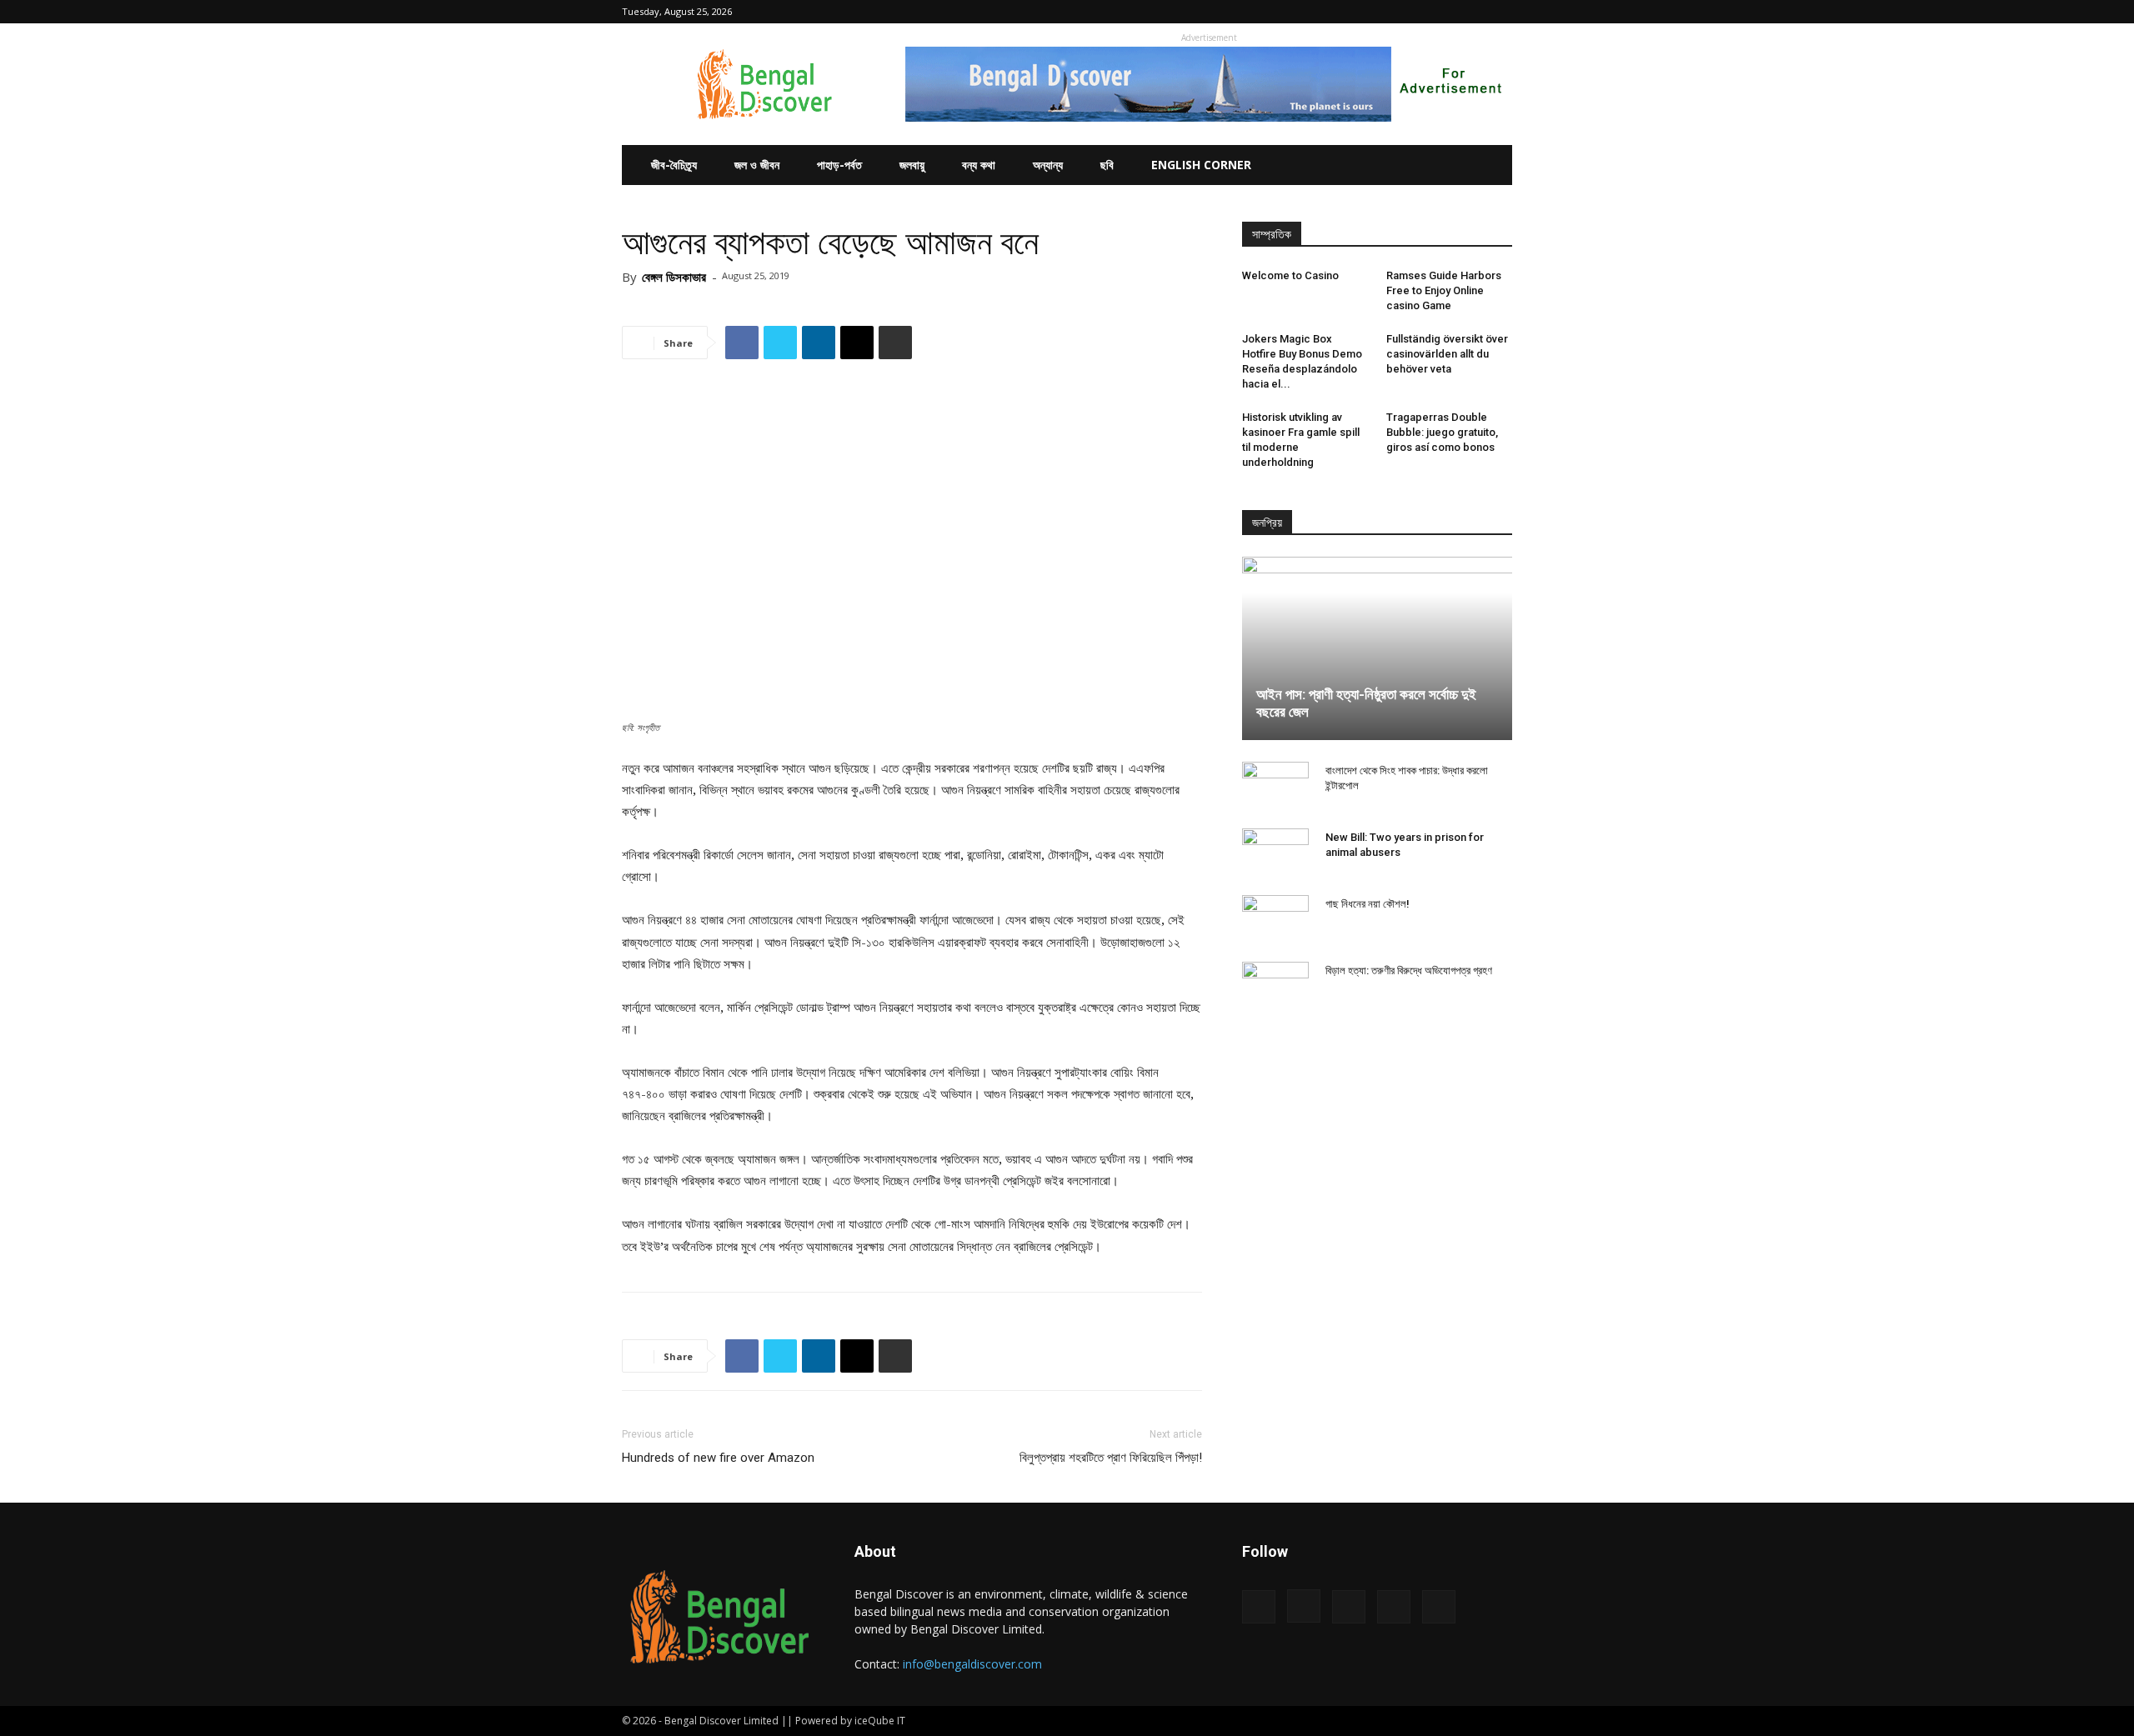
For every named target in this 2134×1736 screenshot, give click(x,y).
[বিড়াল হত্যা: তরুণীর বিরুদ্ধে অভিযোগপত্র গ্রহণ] (1275, 987)
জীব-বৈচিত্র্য (674, 165)
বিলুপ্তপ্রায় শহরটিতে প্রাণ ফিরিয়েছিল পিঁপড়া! (1111, 1458)
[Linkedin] (1445, 12)
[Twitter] (1472, 12)
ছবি (1107, 165)
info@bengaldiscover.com (972, 1664)
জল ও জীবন (757, 165)
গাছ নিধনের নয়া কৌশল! (1368, 904)
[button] (1365, 11)
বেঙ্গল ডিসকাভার (674, 277)
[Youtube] (1500, 12)
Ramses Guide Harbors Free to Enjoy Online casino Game (1444, 290)
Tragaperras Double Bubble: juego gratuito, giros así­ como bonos (1442, 432)
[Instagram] (1417, 12)
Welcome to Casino (1290, 275)
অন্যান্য (1048, 165)
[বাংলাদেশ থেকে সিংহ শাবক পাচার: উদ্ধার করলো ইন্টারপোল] (1275, 787)
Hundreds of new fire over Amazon (718, 1458)
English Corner (1201, 165)
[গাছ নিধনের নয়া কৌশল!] (1275, 920)
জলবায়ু (912, 165)
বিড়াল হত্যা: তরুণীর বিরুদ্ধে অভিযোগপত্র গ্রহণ (1409, 971)
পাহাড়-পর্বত (839, 165)
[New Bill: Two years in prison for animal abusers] (1275, 853)
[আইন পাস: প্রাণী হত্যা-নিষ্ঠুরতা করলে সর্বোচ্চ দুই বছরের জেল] (1377, 648)
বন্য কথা (979, 165)
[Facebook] (1390, 12)
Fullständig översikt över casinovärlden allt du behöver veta (1447, 354)
